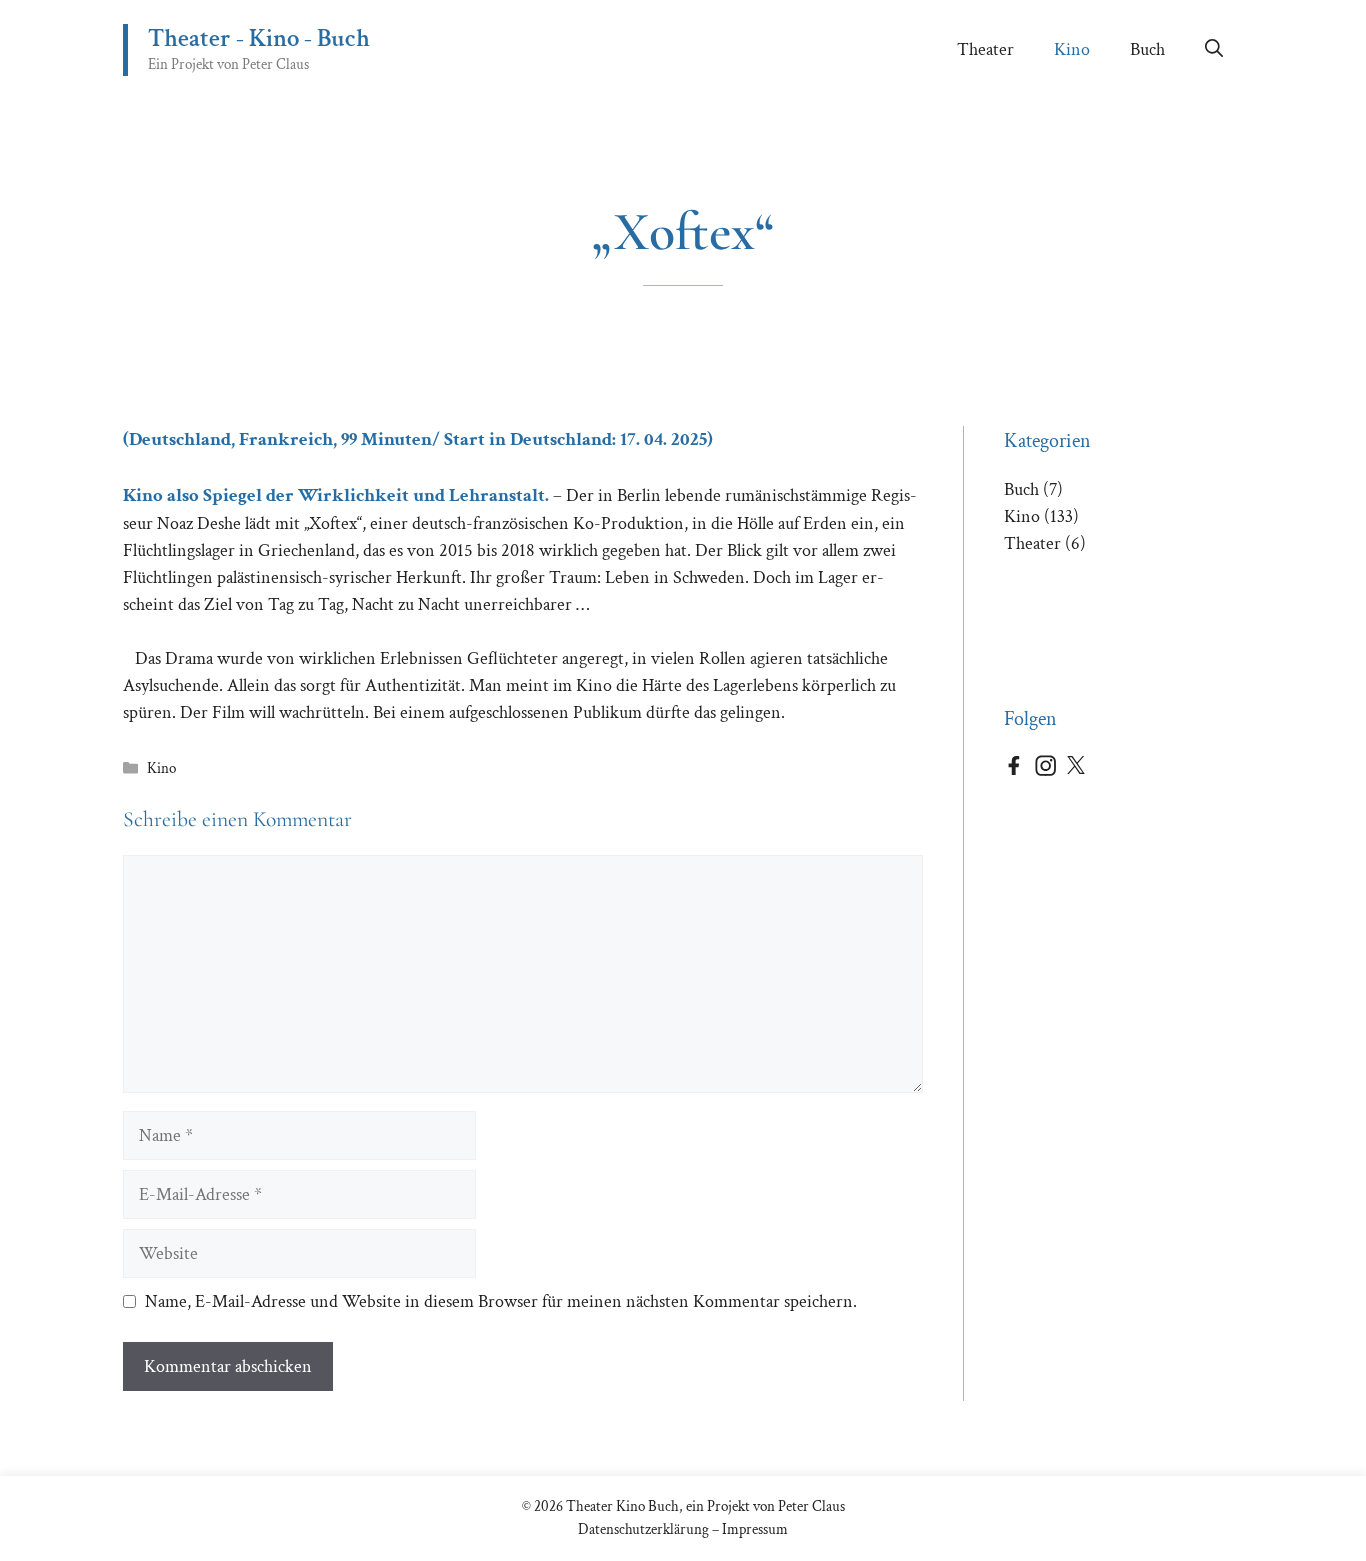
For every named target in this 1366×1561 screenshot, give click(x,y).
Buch (1147, 49)
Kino (1072, 49)
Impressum (755, 1529)
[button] (1214, 50)
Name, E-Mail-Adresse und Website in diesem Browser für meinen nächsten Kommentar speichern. (501, 1301)
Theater (985, 49)
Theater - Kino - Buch (259, 38)
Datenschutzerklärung (643, 1529)
